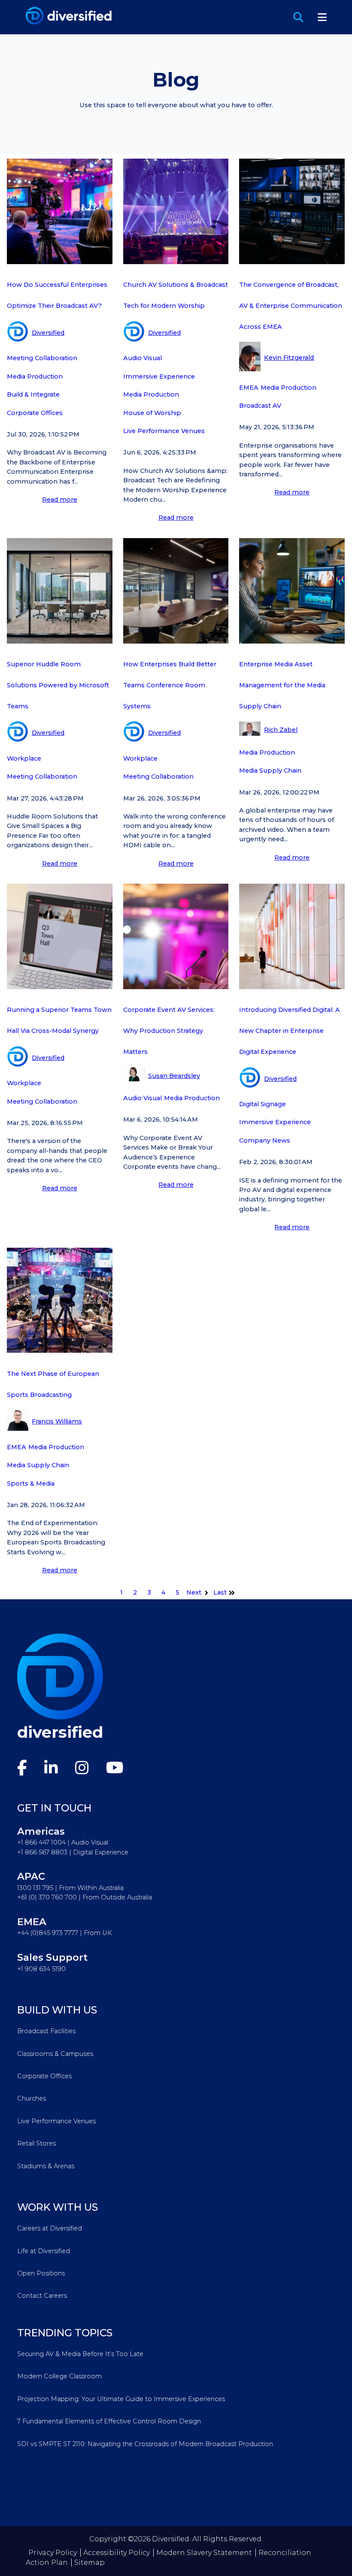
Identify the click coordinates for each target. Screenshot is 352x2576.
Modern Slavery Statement (204, 2553)
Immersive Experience (159, 376)
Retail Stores (36, 2143)
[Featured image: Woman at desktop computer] (292, 641)
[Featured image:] (60, 641)
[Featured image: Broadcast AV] (60, 262)
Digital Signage (262, 1104)
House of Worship (152, 413)
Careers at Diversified (50, 2228)
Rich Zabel (281, 730)
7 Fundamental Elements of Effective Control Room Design (109, 2421)
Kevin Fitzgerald (289, 358)
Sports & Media (31, 1484)
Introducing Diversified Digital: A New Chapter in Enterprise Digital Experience (290, 1031)
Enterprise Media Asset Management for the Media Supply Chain (282, 685)
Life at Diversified (44, 2251)
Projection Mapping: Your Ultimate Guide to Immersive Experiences (121, 2399)
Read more (60, 500)
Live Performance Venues (164, 431)
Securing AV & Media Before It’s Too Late (80, 2354)
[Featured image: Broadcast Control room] (292, 262)
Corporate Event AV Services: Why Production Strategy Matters (169, 1031)
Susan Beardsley (174, 1076)
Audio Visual (143, 358)
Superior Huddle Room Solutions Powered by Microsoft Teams (58, 685)
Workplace (24, 758)
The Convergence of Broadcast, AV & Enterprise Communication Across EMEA (291, 306)
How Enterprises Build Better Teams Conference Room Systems (170, 685)
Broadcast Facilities (46, 2031)
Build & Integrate (33, 394)
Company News (265, 1141)
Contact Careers (42, 2296)
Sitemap (90, 2562)
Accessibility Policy (117, 2553)
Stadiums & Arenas (46, 2166)
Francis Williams (57, 1421)
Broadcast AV (260, 406)
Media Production (35, 376)
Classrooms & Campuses (55, 2054)
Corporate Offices (35, 413)
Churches (32, 2098)
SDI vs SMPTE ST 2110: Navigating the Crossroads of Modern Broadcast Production (145, 2444)
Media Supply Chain (270, 770)
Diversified (48, 333)
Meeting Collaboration (42, 358)
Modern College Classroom (59, 2376)
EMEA (249, 388)
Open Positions (41, 2273)
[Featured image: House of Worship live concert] (176, 262)
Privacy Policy (53, 2553)
